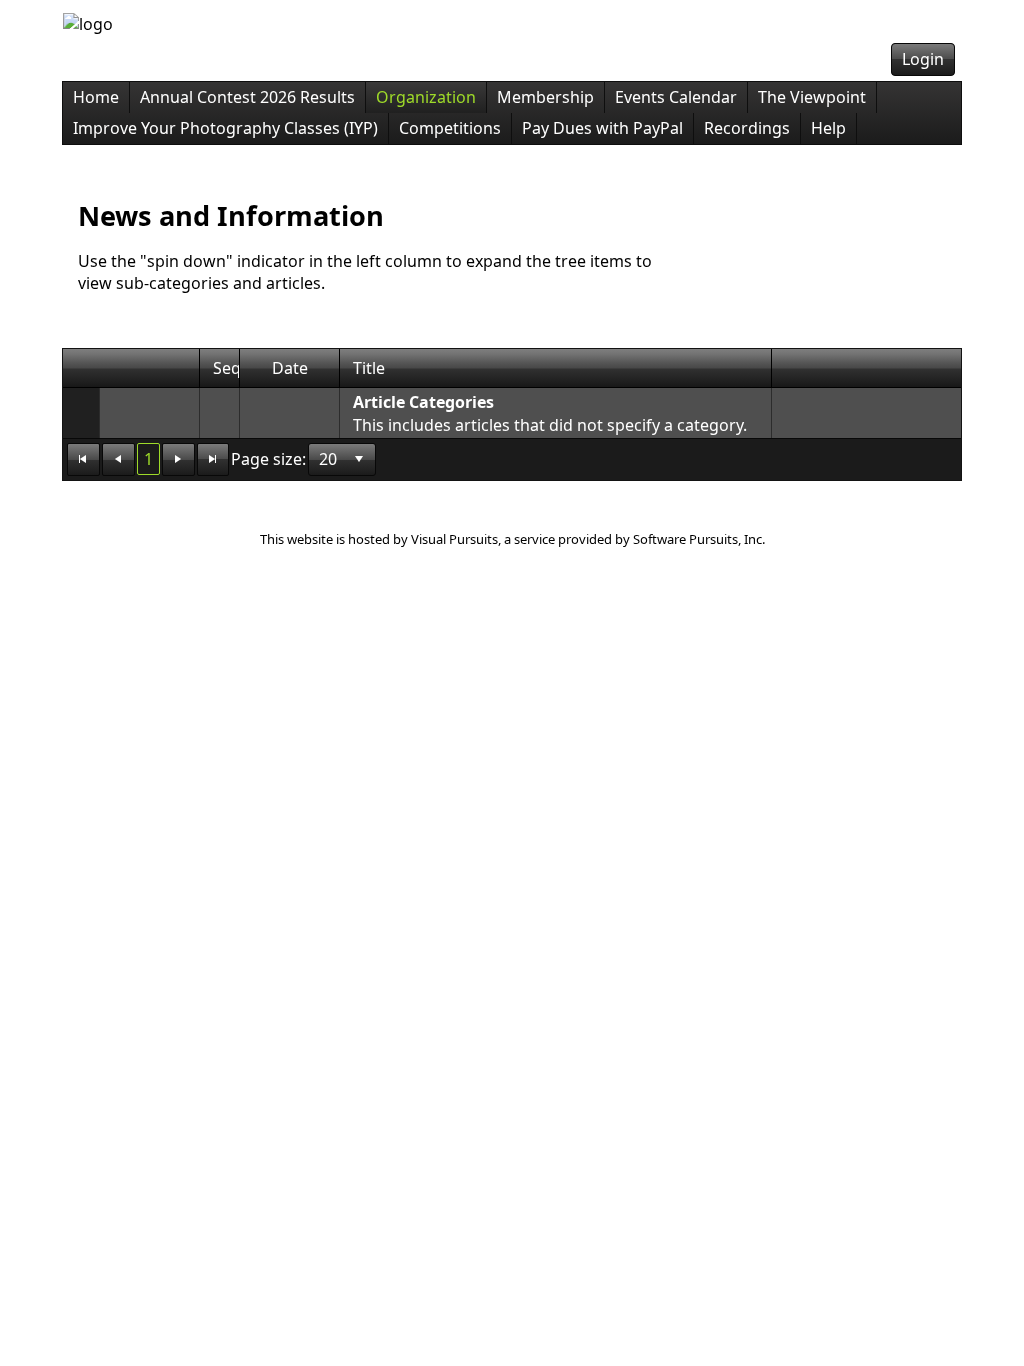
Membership (545, 97)
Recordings (747, 128)
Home (96, 97)
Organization (426, 97)
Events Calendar (676, 97)
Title (369, 368)
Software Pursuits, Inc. (699, 539)
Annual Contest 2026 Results (247, 97)
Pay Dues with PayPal (602, 128)
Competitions (450, 128)
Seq (227, 368)
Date (290, 368)
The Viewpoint (812, 97)
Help (828, 128)
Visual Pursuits (454, 539)
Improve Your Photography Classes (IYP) (225, 128)
